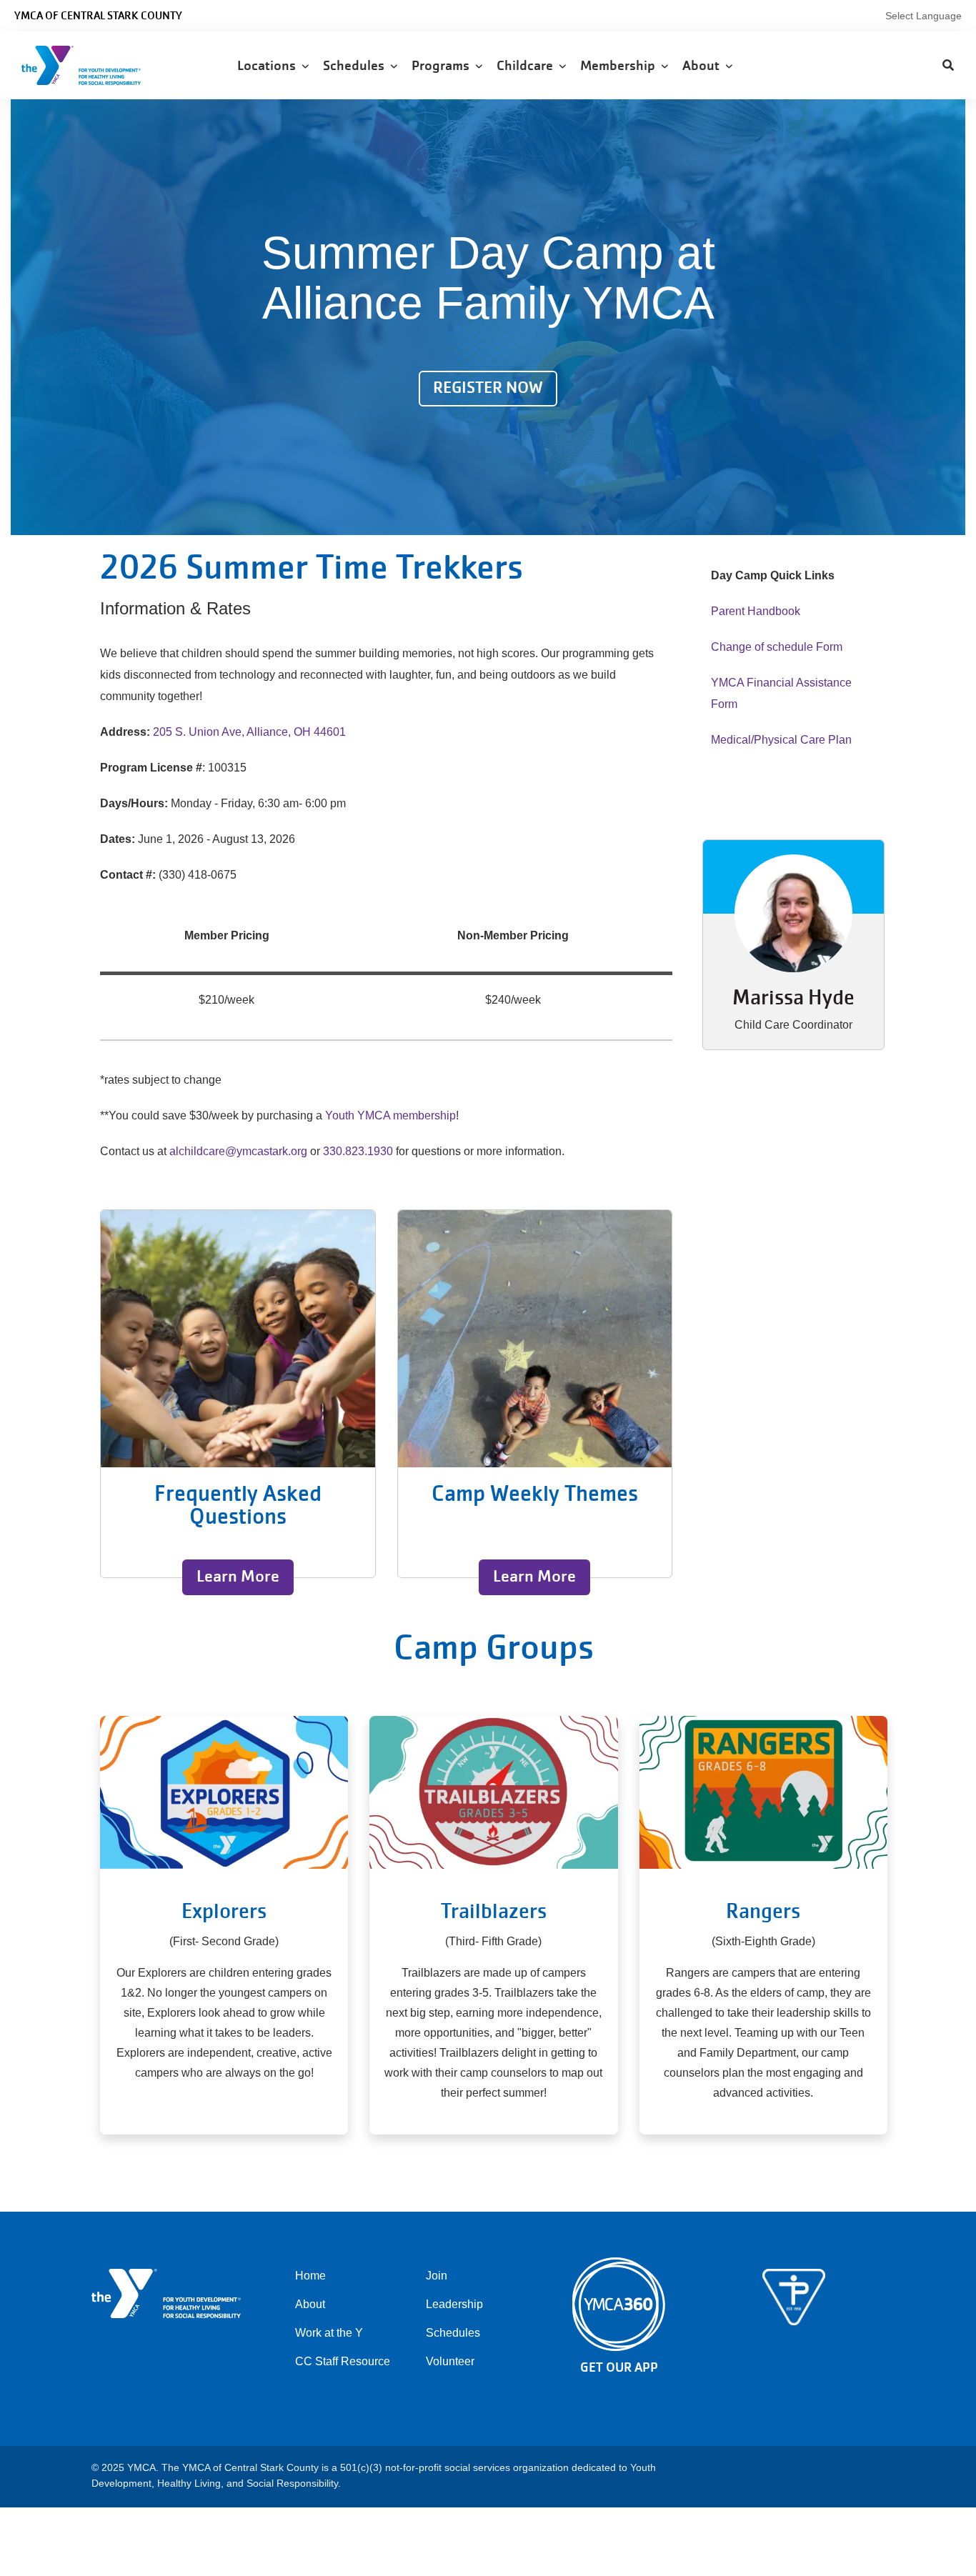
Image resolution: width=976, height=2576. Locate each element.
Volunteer (450, 2361)
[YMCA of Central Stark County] (97, 65)
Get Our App (619, 2367)
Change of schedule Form (777, 647)
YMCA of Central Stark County (98, 16)
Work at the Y (329, 2333)
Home (310, 2276)
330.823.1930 (358, 1151)
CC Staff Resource (343, 2361)
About (704, 65)
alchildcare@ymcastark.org (238, 1151)
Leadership (454, 2304)
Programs (443, 65)
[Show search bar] (948, 66)
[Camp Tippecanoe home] (794, 2297)
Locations (269, 65)
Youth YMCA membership (390, 1115)
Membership (621, 65)
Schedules (357, 65)
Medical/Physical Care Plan (781, 740)
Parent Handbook (756, 611)
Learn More (238, 1576)
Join (437, 2276)
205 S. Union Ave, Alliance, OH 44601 (249, 732)
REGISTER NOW (488, 388)
